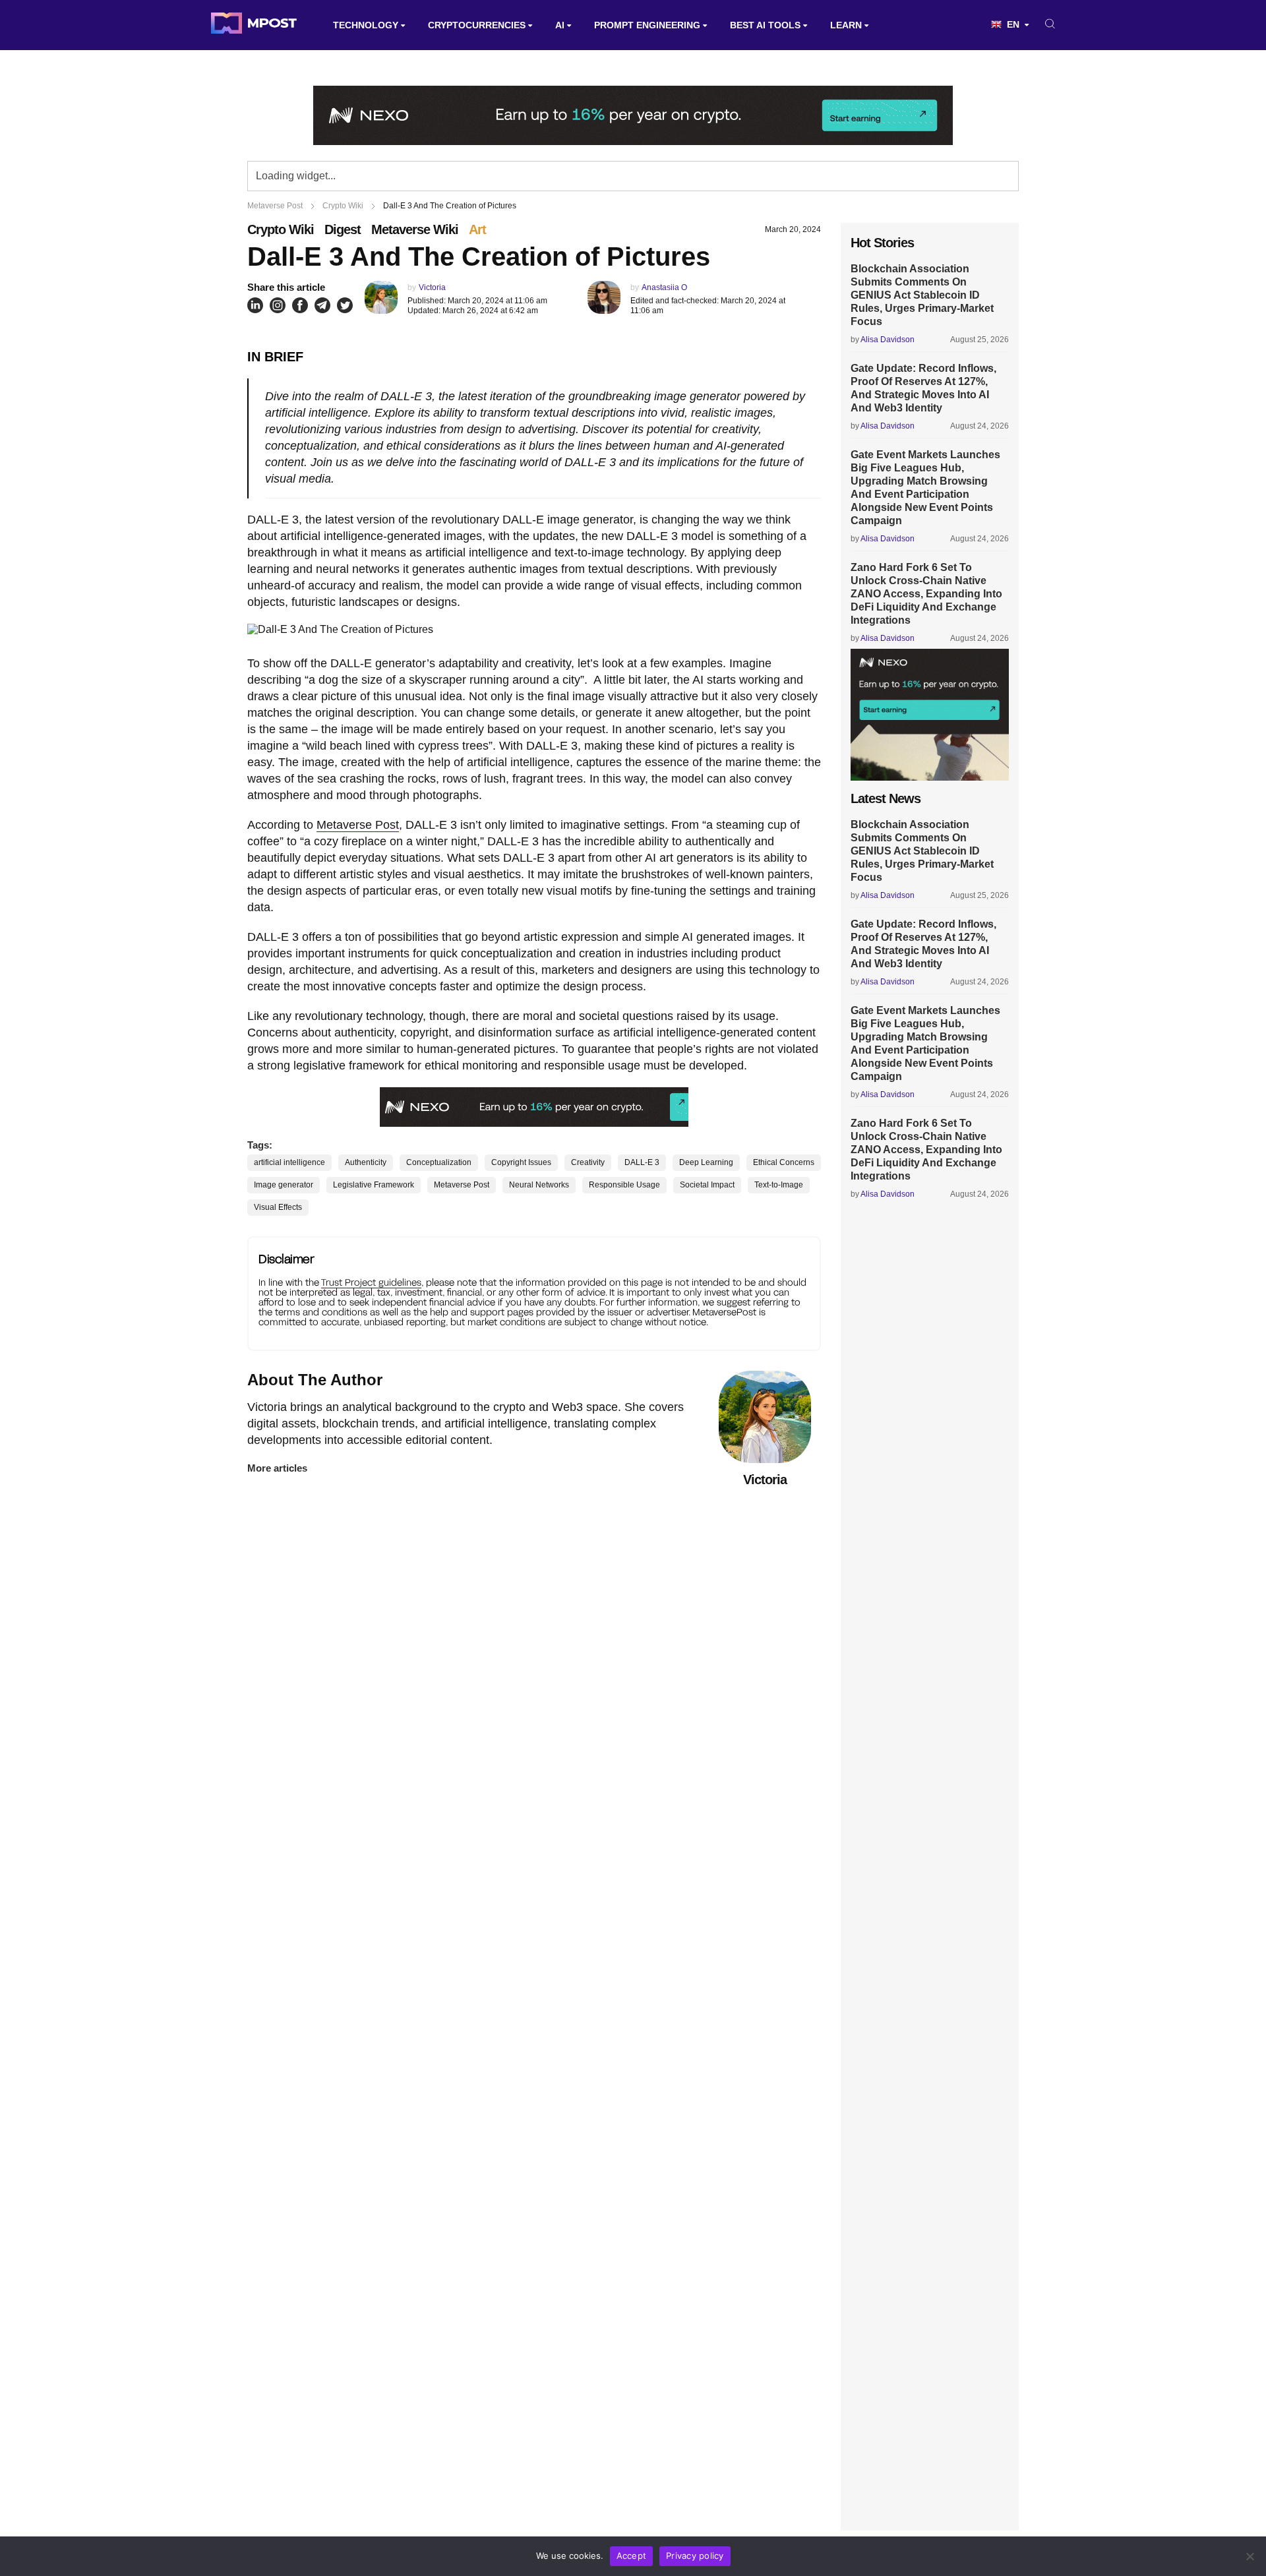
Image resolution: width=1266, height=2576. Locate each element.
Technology (366, 25)
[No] (1250, 2556)
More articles (277, 1468)
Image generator (284, 1185)
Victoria (432, 287)
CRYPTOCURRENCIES (477, 25)
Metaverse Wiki (415, 229)
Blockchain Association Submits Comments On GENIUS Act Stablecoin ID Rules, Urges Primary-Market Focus (922, 295)
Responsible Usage (624, 1185)
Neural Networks (539, 1185)
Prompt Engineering (647, 25)
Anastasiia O (664, 287)
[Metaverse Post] (254, 25)
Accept (632, 2556)
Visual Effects (278, 1207)
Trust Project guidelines (371, 1282)
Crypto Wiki (281, 229)
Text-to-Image (779, 1185)
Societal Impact (707, 1185)
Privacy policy (695, 2556)
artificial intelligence (289, 1162)
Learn (846, 25)
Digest (343, 229)
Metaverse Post (358, 825)
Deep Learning (706, 1162)
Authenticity (366, 1162)
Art (477, 229)
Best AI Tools (765, 25)
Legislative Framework (374, 1185)
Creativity (588, 1162)
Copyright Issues (521, 1162)
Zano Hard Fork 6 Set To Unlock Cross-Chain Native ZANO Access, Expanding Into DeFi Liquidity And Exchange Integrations (926, 594)
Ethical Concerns (784, 1162)
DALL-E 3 (642, 1162)
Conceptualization (439, 1162)
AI (560, 25)
